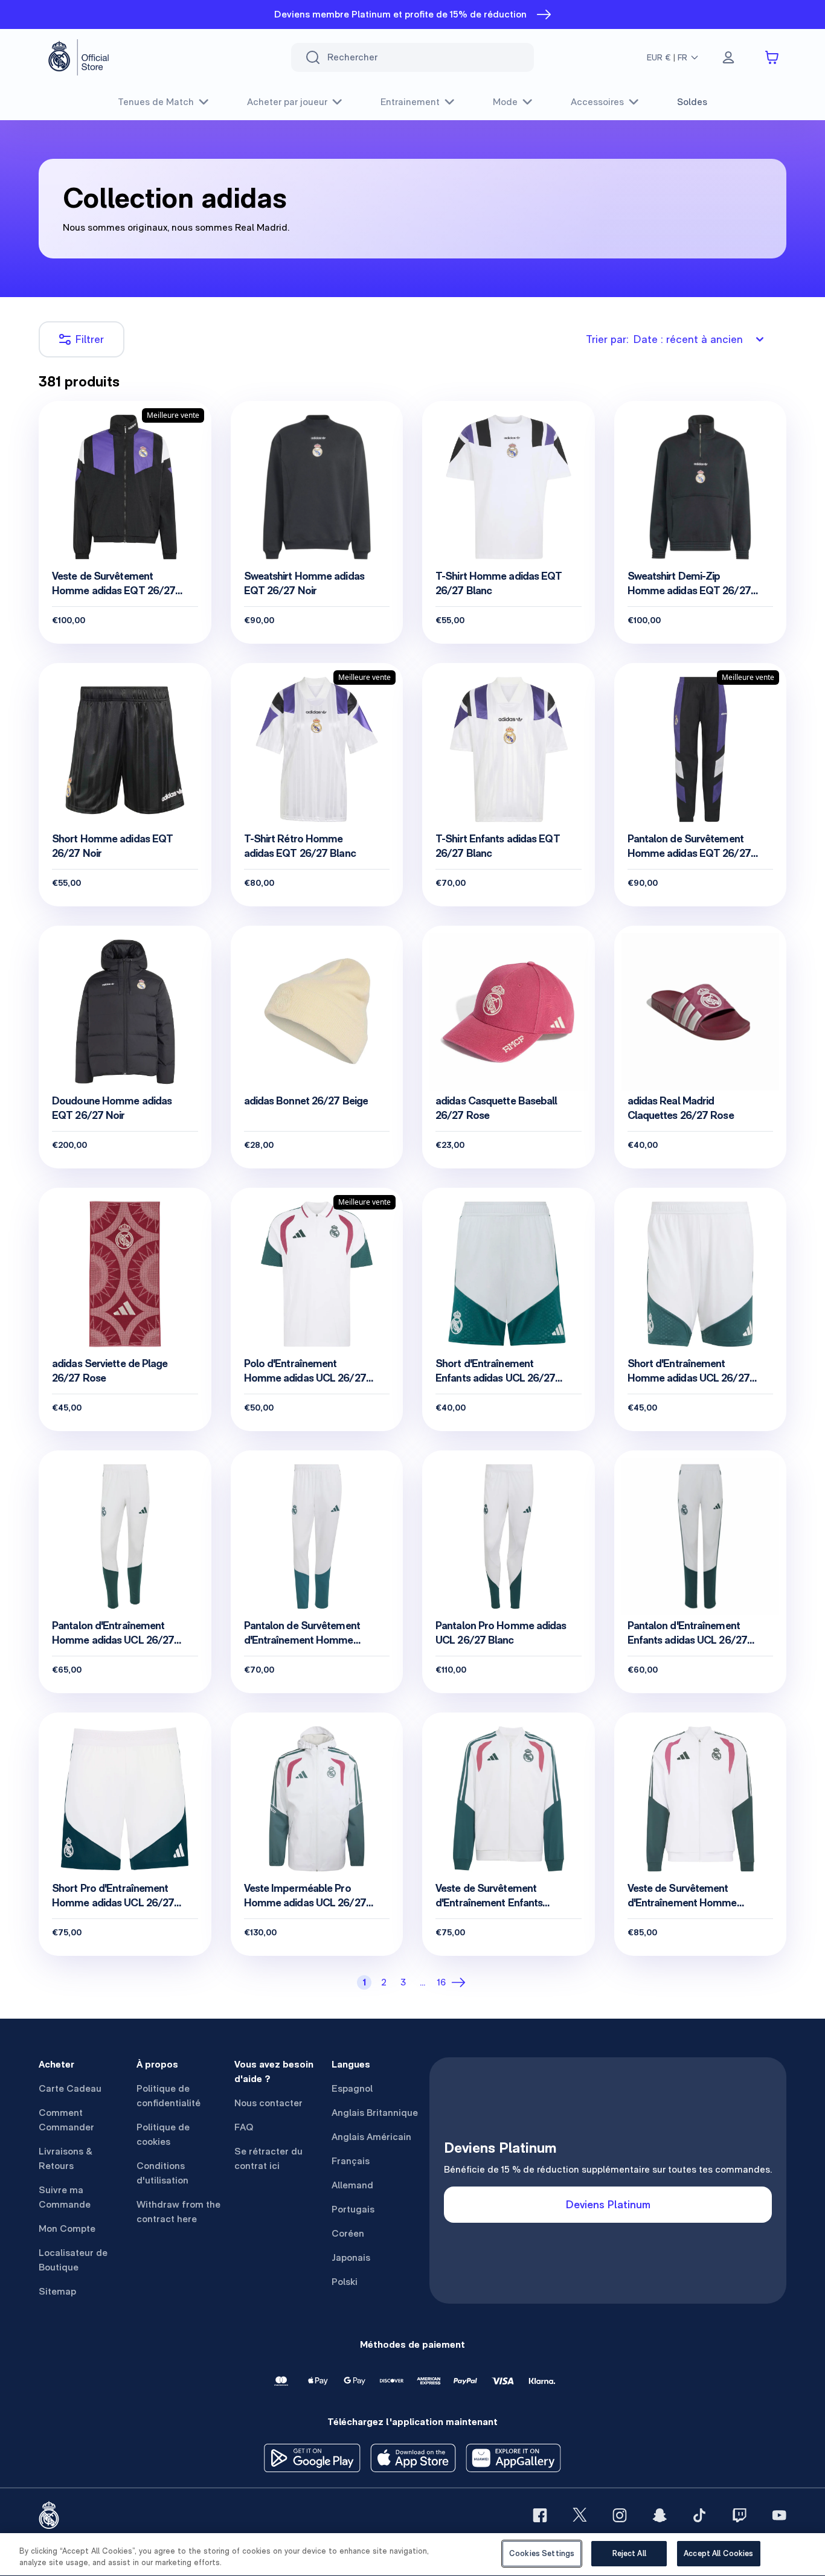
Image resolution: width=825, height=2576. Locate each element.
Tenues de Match (156, 102)
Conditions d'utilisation (162, 2173)
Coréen (348, 2233)
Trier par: (664, 339)
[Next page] (461, 1982)
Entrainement (410, 102)
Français (351, 2161)
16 (441, 1982)
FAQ (244, 2127)
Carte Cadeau (70, 2088)
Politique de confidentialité (169, 2096)
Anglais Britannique (375, 2113)
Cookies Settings (542, 2553)
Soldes (692, 102)
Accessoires (597, 102)
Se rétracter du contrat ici (268, 2158)
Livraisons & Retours (66, 2158)
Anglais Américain (371, 2137)
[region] (412, 2555)
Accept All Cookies (718, 2553)
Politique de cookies (163, 2134)
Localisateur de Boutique (73, 2260)
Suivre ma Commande (65, 2197)
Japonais (351, 2257)
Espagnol (352, 2088)
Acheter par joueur (287, 102)
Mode (505, 102)
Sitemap (57, 2291)
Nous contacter (268, 2103)
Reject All (629, 2553)
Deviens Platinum (608, 2204)
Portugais (353, 2209)
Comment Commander (66, 2120)
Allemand (352, 2185)
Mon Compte (67, 2228)
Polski (345, 2282)
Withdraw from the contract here (178, 2212)
